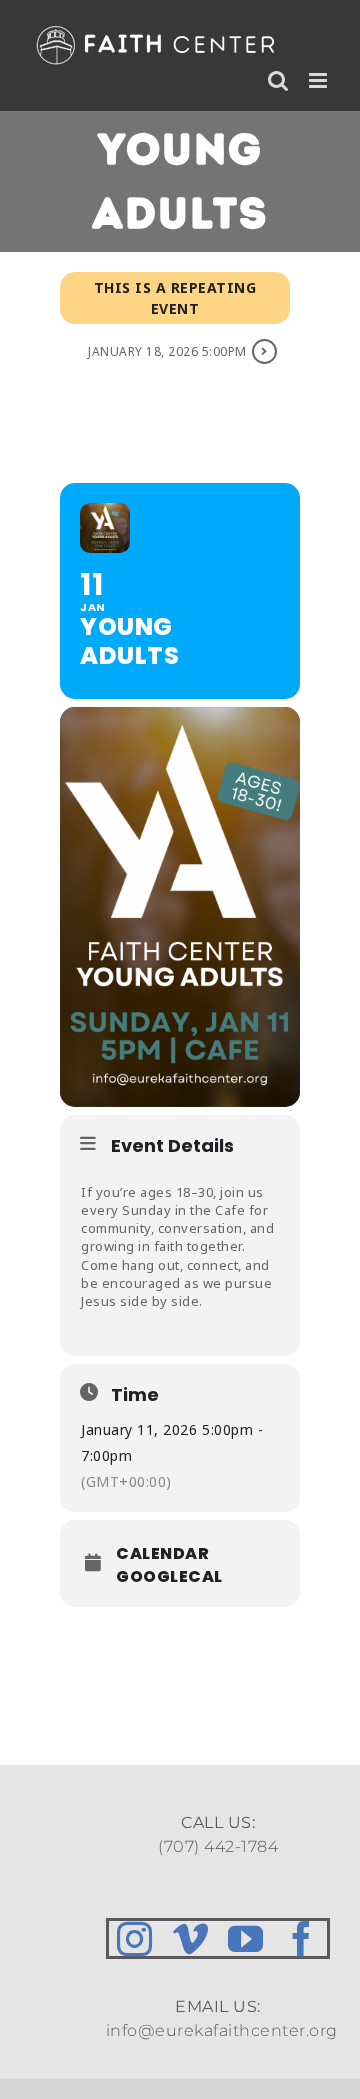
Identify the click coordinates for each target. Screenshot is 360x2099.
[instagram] (135, 1938)
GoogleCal (169, 1577)
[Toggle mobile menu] (320, 80)
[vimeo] (191, 1938)
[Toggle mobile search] (278, 80)
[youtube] (246, 1938)
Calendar (162, 1554)
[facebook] (302, 1938)
